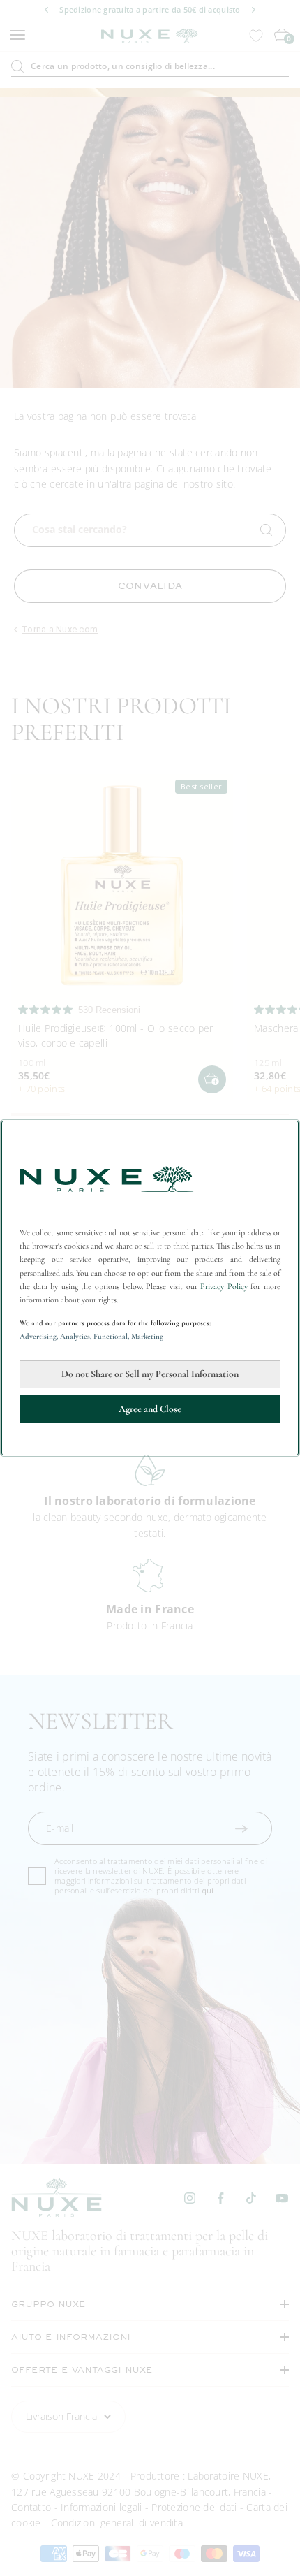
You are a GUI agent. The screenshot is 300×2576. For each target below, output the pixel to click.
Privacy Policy (224, 1286)
